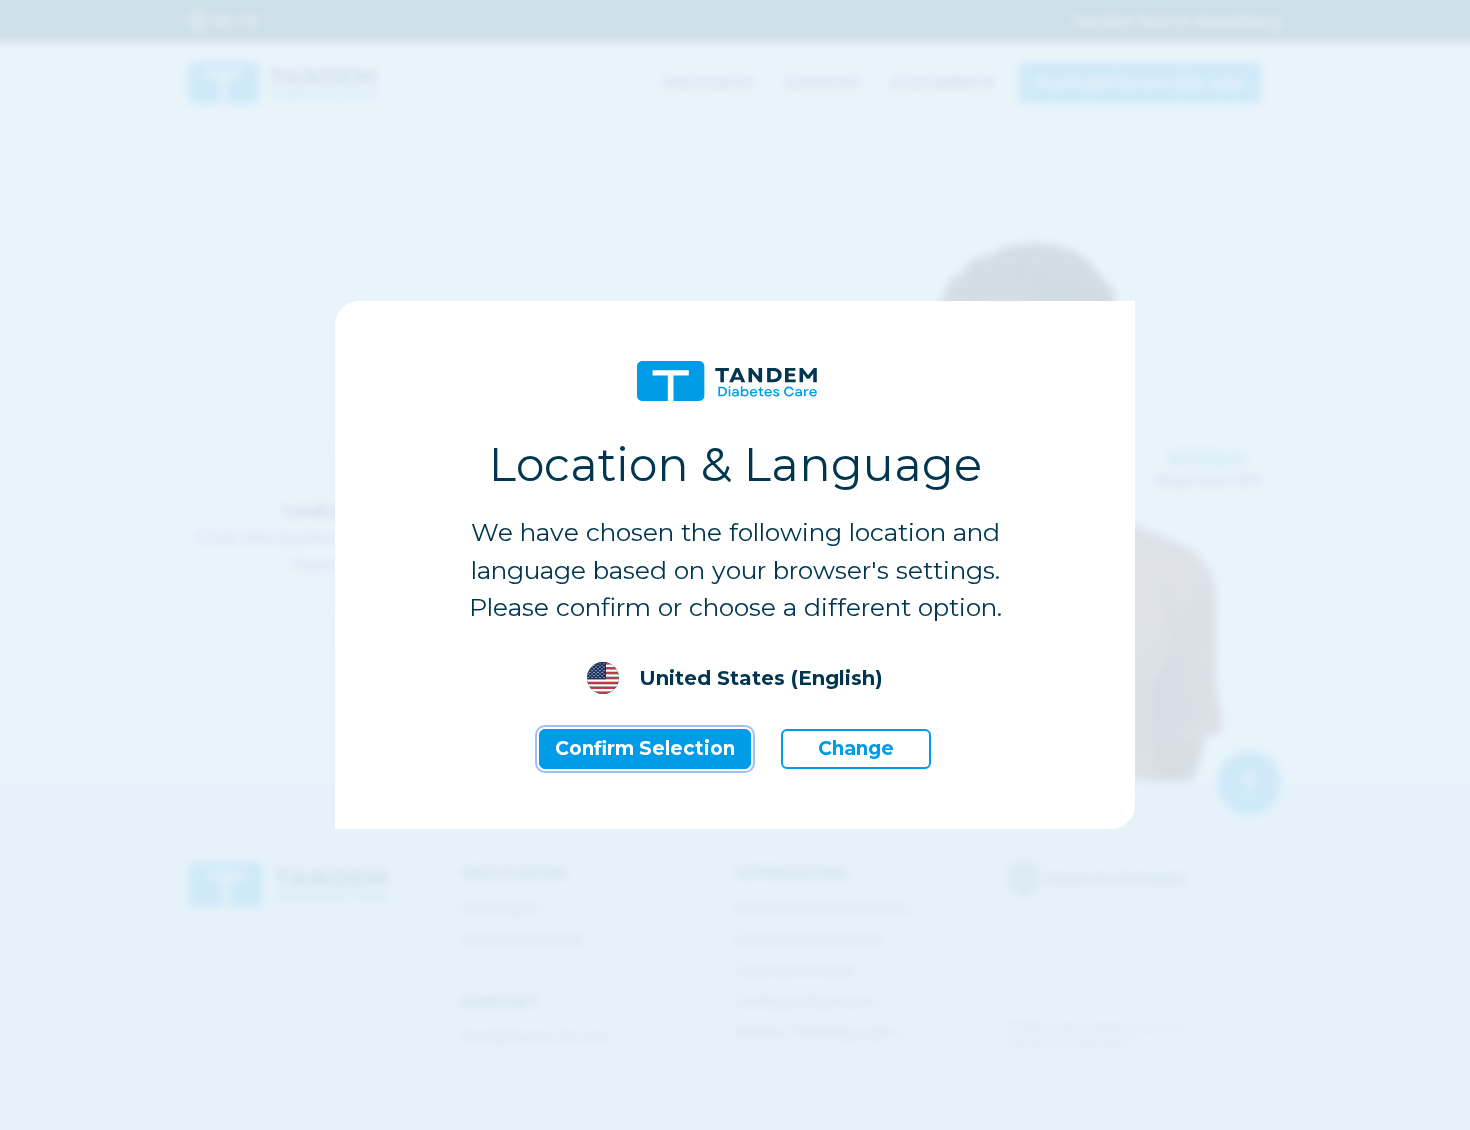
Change (856, 748)
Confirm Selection (645, 748)
